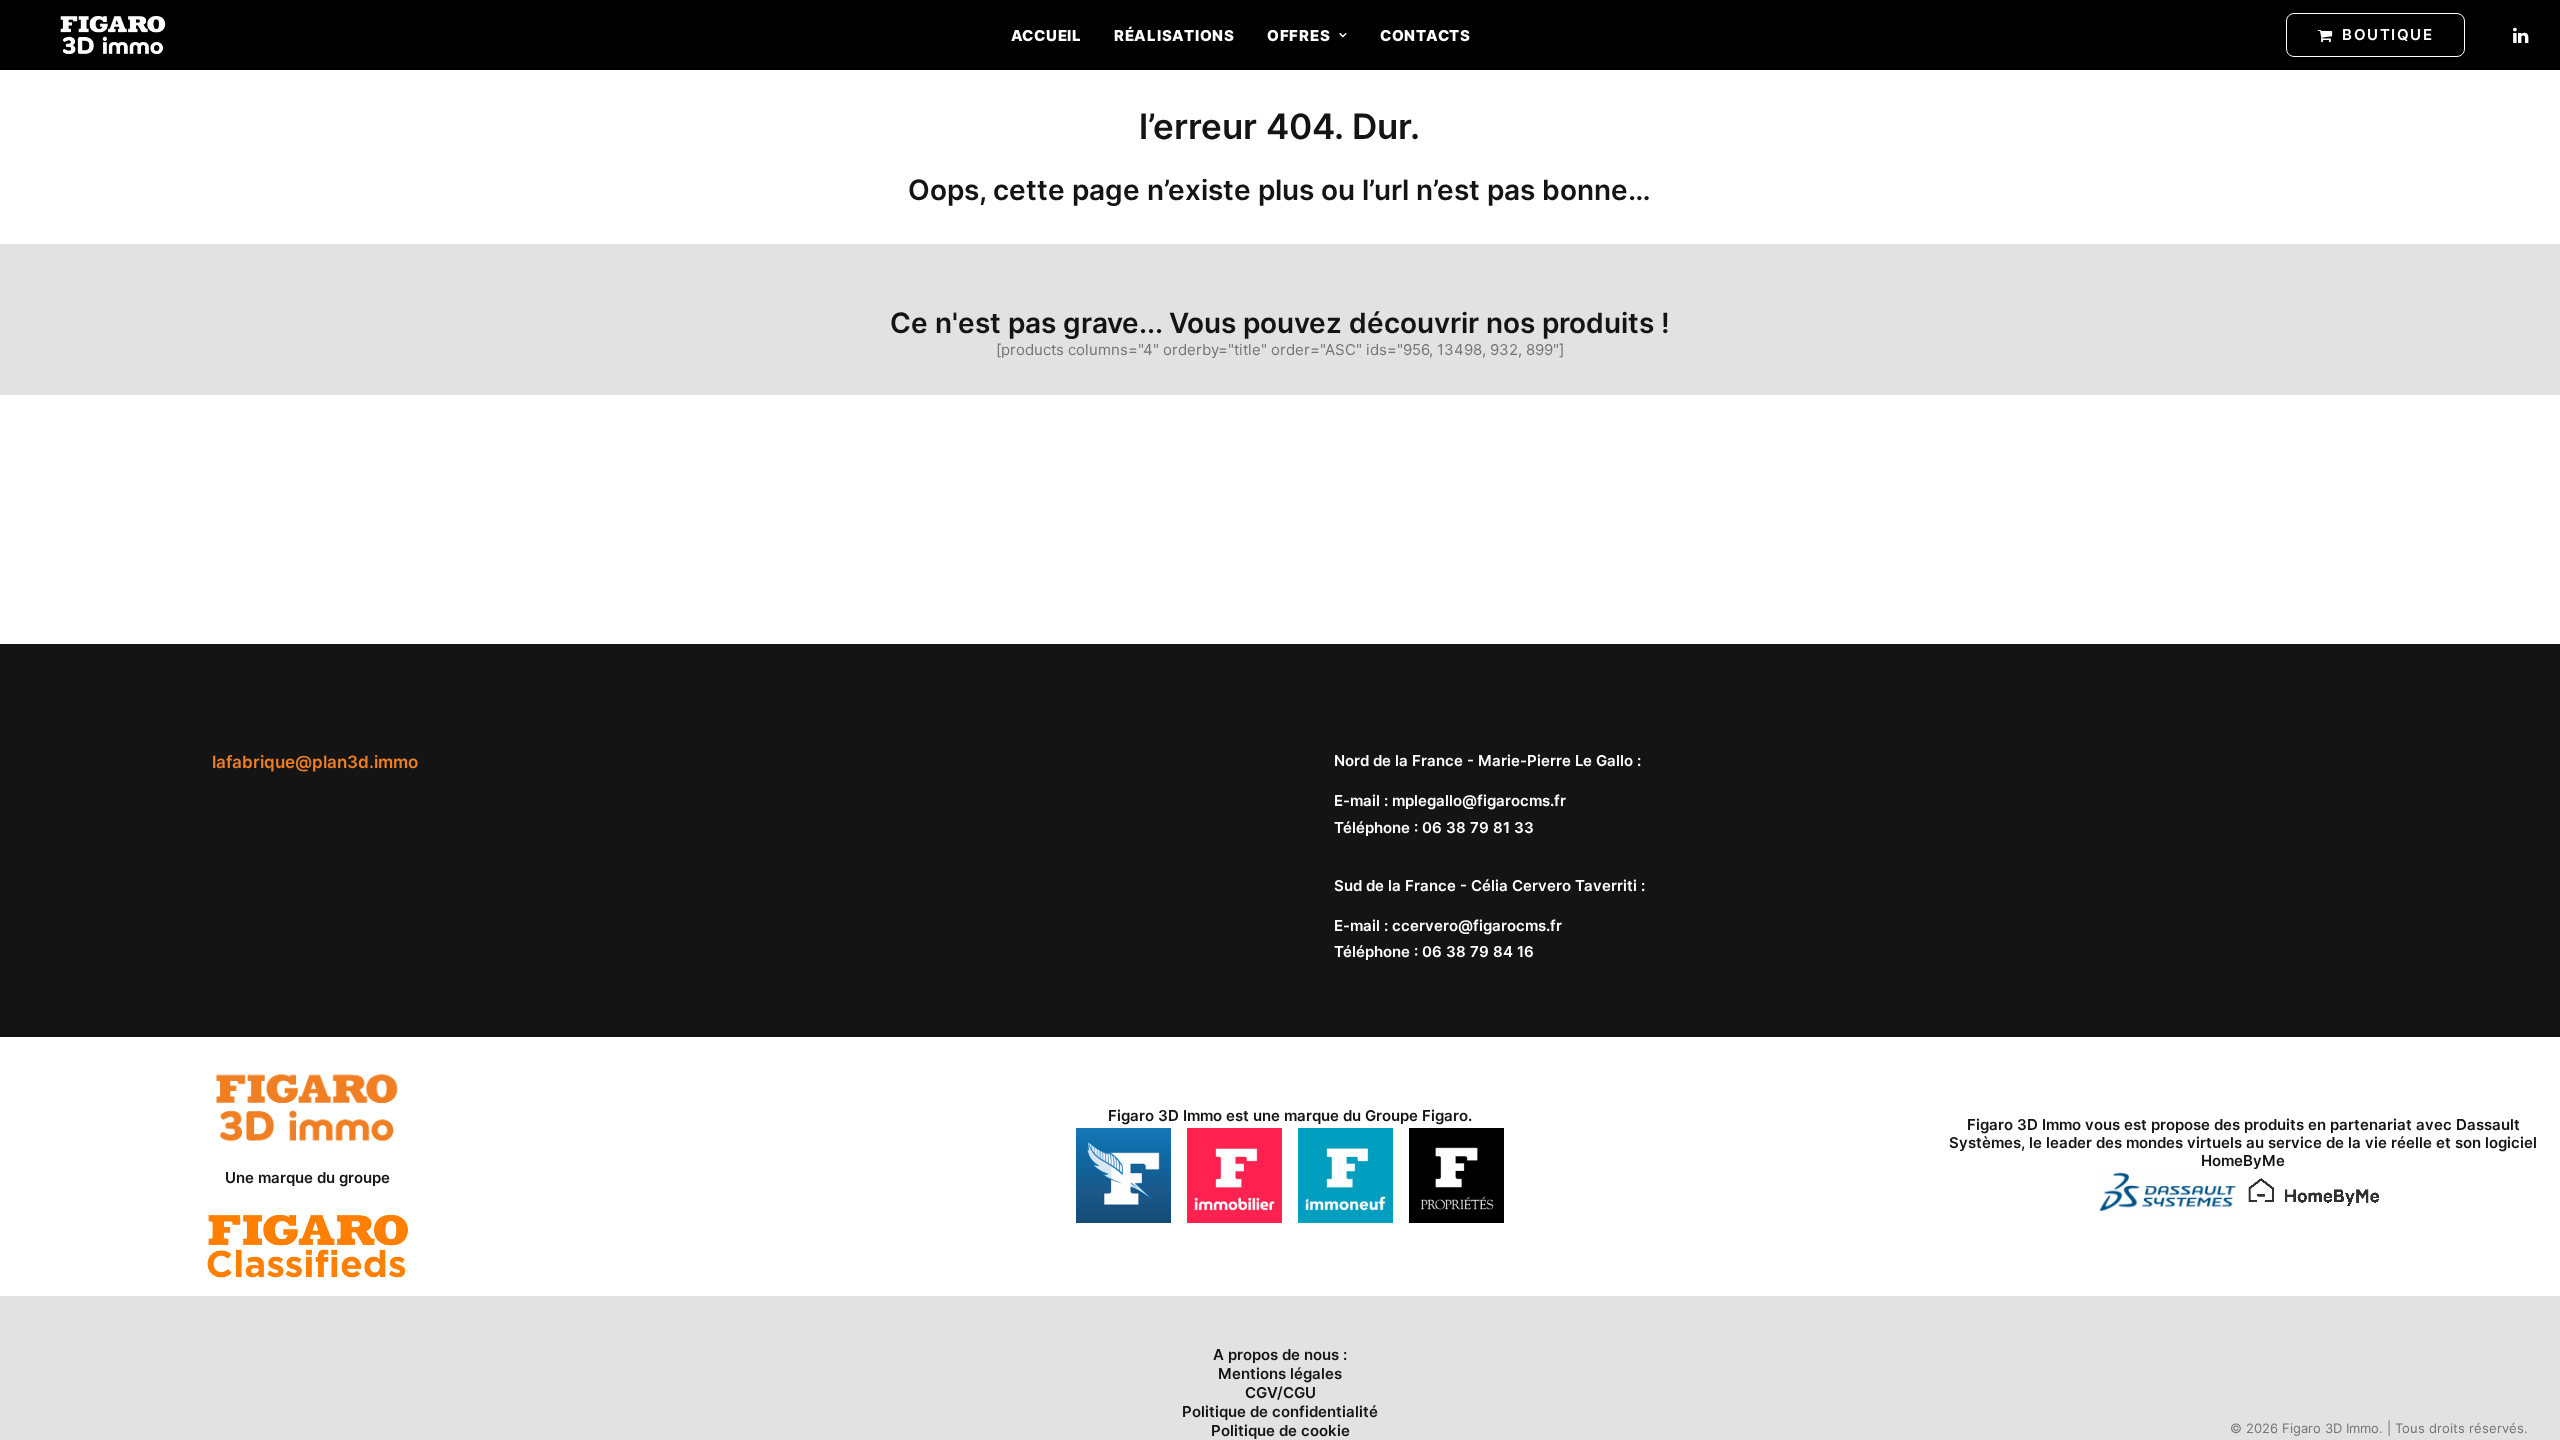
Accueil (1046, 35)
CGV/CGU (1280, 1392)
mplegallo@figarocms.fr (1479, 800)
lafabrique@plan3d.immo (315, 762)
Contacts (1425, 35)
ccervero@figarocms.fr (1477, 925)
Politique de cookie (1280, 1430)
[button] (2519, 35)
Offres (1299, 35)
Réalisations (1174, 35)
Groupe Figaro (1416, 1115)
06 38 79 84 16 (1478, 951)
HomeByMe (2243, 1160)
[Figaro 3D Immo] (113, 35)
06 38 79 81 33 (1478, 827)
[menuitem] (1046, 35)
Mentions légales (1280, 1373)
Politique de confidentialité (1280, 1411)
